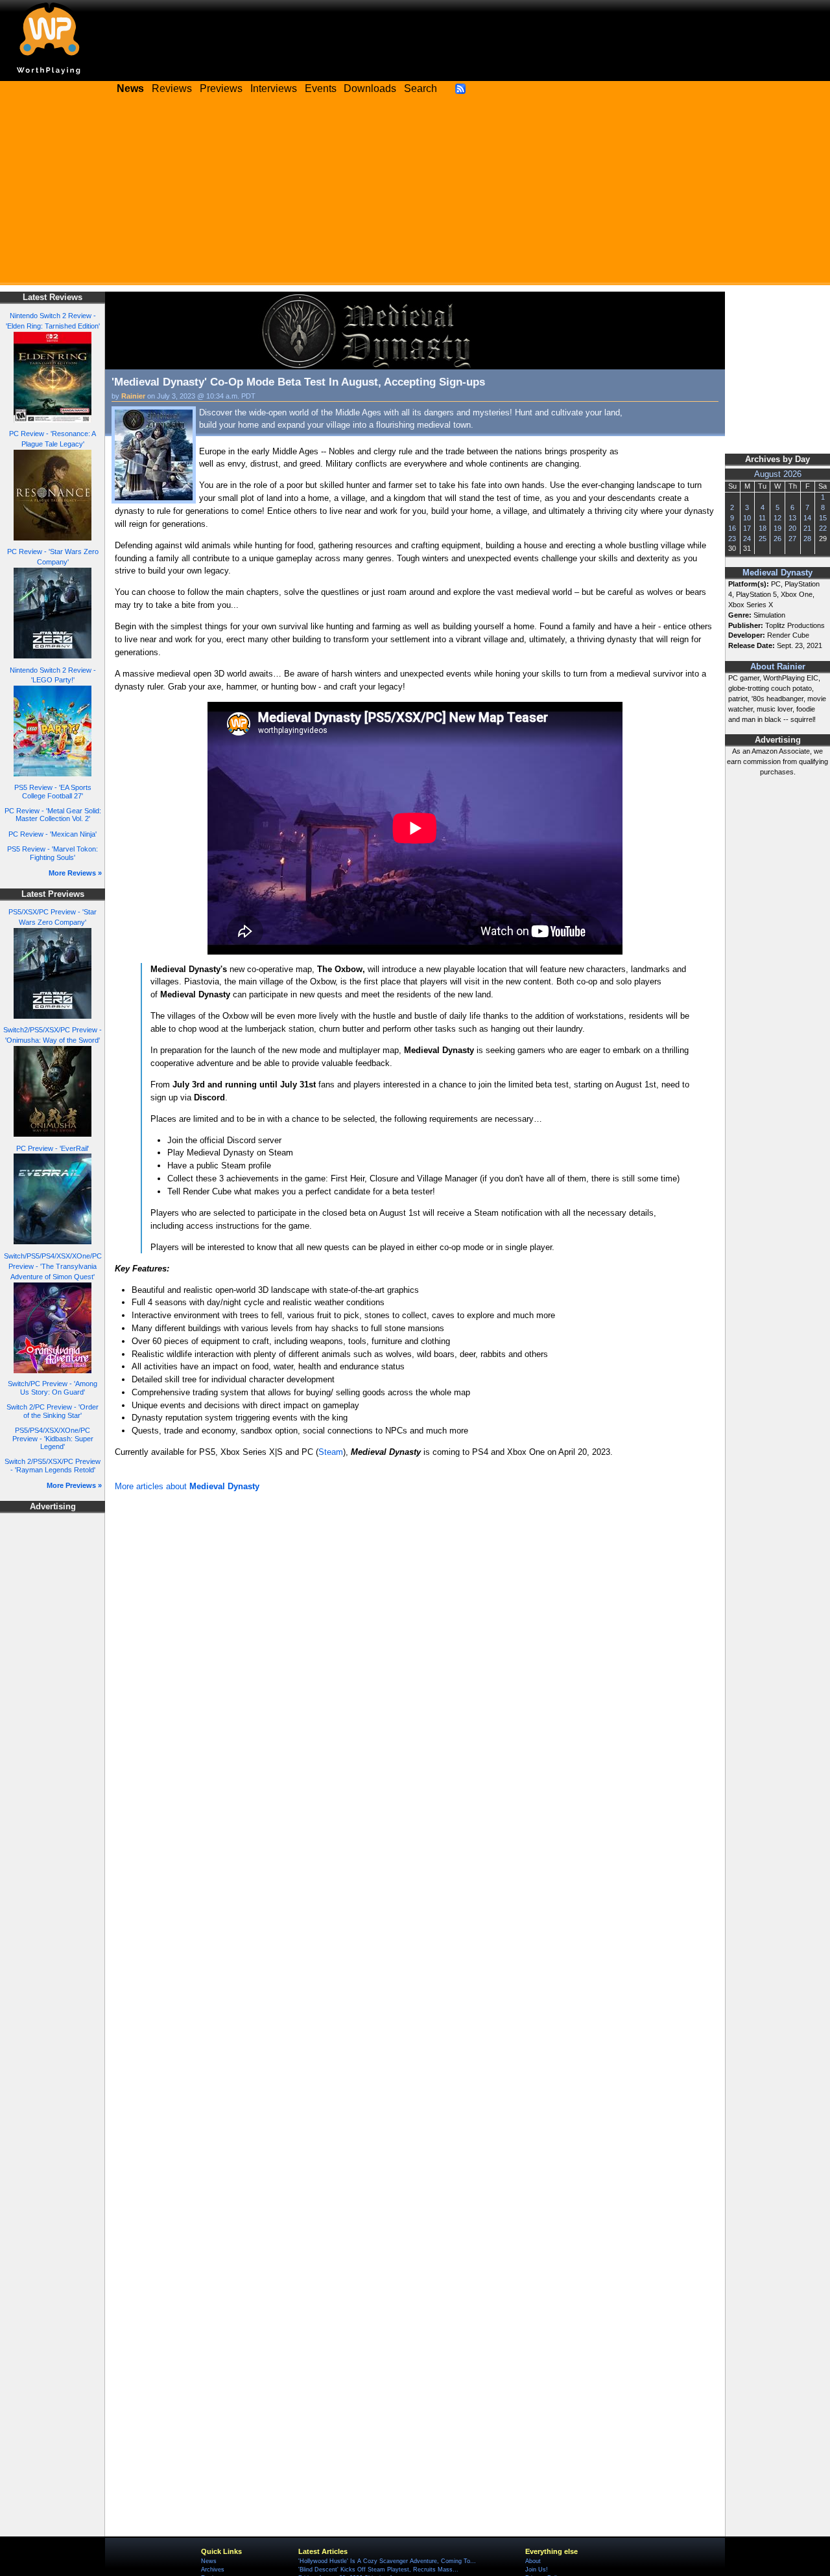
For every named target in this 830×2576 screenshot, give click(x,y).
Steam (331, 1452)
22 (823, 528)
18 (763, 528)
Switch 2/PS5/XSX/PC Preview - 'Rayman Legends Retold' (53, 1466)
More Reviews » (75, 873)
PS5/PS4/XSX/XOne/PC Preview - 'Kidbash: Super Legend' (53, 1438)
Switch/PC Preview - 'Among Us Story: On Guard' (53, 1388)
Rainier (133, 396)
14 (807, 518)
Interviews (274, 88)
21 (807, 528)
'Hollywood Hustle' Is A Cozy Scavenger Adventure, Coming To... (387, 2561)
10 (747, 518)
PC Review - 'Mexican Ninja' (53, 834)
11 (762, 518)
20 (792, 528)
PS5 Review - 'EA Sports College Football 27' (53, 792)
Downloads (370, 88)
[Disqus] (415, 1669)
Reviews (172, 88)
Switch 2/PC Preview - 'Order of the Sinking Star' (53, 1411)
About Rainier (778, 667)
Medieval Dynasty (777, 573)
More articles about (187, 1486)
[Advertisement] (415, 194)
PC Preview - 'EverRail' (53, 1148)
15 (823, 518)
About (533, 2561)
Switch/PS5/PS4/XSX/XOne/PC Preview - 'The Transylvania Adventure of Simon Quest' (53, 1266)
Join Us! (537, 2570)
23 (732, 539)
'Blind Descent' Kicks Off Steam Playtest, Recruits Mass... (378, 2570)
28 (807, 539)
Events (321, 88)
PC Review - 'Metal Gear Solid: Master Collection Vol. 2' (53, 815)
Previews (221, 88)
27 (792, 539)
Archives (213, 2570)
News (209, 2561)
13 (792, 518)
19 (777, 528)
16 (732, 528)
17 (747, 528)
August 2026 (778, 474)
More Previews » (74, 1485)
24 (747, 539)
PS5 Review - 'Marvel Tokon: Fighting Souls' (53, 853)
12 (777, 518)
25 (763, 539)
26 (777, 539)
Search (421, 88)
